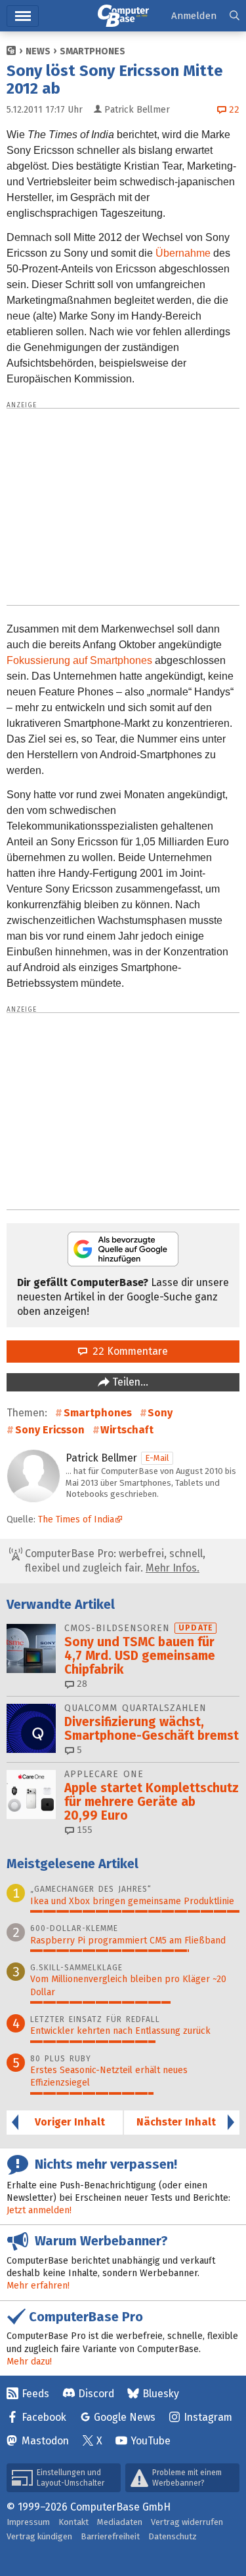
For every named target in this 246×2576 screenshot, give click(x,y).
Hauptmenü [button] (23, 16)
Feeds (35, 2394)
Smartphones (92, 51)
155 (83, 1830)
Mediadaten (120, 2522)
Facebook (44, 2417)
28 (81, 1684)
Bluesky (161, 2394)
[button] (235, 16)
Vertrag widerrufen (187, 2522)
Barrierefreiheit (110, 2536)
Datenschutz (173, 2536)
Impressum (28, 2522)
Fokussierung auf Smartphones (79, 660)
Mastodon (45, 2441)
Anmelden (194, 16)
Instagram (208, 2417)
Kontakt (73, 2522)
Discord (96, 2394)
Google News (125, 2417)
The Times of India (76, 1519)
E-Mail (157, 1458)
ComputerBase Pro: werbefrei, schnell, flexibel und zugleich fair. (114, 1561)
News (38, 51)
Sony (160, 1413)
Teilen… (129, 1382)
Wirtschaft (127, 1430)
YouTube (151, 2441)
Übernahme (183, 253)
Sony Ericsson (50, 1430)
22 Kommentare (128, 1351)
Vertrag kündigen (39, 2536)
